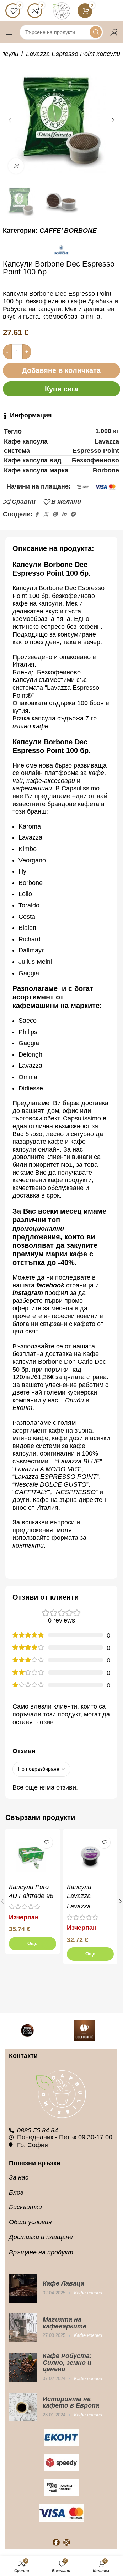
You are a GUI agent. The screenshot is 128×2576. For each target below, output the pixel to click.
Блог (16, 2192)
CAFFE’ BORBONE (68, 231)
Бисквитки (25, 2207)
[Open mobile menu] (9, 32)
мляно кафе (30, 726)
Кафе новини (88, 2293)
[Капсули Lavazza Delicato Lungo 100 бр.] (90, 1856)
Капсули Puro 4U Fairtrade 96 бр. (31, 1896)
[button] (10, 120)
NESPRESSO (76, 1492)
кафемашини (32, 788)
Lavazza (79, 1906)
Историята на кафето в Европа (71, 2402)
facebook (50, 1285)
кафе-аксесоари (52, 781)
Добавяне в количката (61, 370)
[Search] (96, 32)
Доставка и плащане (41, 2237)
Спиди (74, 1400)
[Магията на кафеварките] (23, 2328)
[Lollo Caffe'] (90, 2031)
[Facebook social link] (37, 514)
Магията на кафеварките (65, 2323)
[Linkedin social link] (64, 514)
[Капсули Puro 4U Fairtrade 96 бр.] (33, 1856)
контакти (28, 1545)
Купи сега (62, 389)
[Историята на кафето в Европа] (23, 2407)
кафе (96, 773)
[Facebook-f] (56, 2542)
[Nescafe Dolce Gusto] (33, 2031)
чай (18, 781)
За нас (19, 2177)
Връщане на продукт (41, 2252)
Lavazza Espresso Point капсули (73, 54)
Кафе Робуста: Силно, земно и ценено (67, 2362)
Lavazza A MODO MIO (47, 1469)
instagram (28, 1293)
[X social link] (46, 514)
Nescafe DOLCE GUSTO (50, 1484)
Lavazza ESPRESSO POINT (56, 1477)
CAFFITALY (31, 1492)
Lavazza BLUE (79, 1461)
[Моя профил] (114, 32)
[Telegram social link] (73, 514)
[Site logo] (62, 10)
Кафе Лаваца (63, 2283)
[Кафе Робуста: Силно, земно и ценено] (23, 2367)
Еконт (22, 1408)
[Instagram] (67, 2542)
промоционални (38, 1229)
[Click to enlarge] (16, 166)
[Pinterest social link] (55, 514)
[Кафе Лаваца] (23, 2288)
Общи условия (30, 2222)
